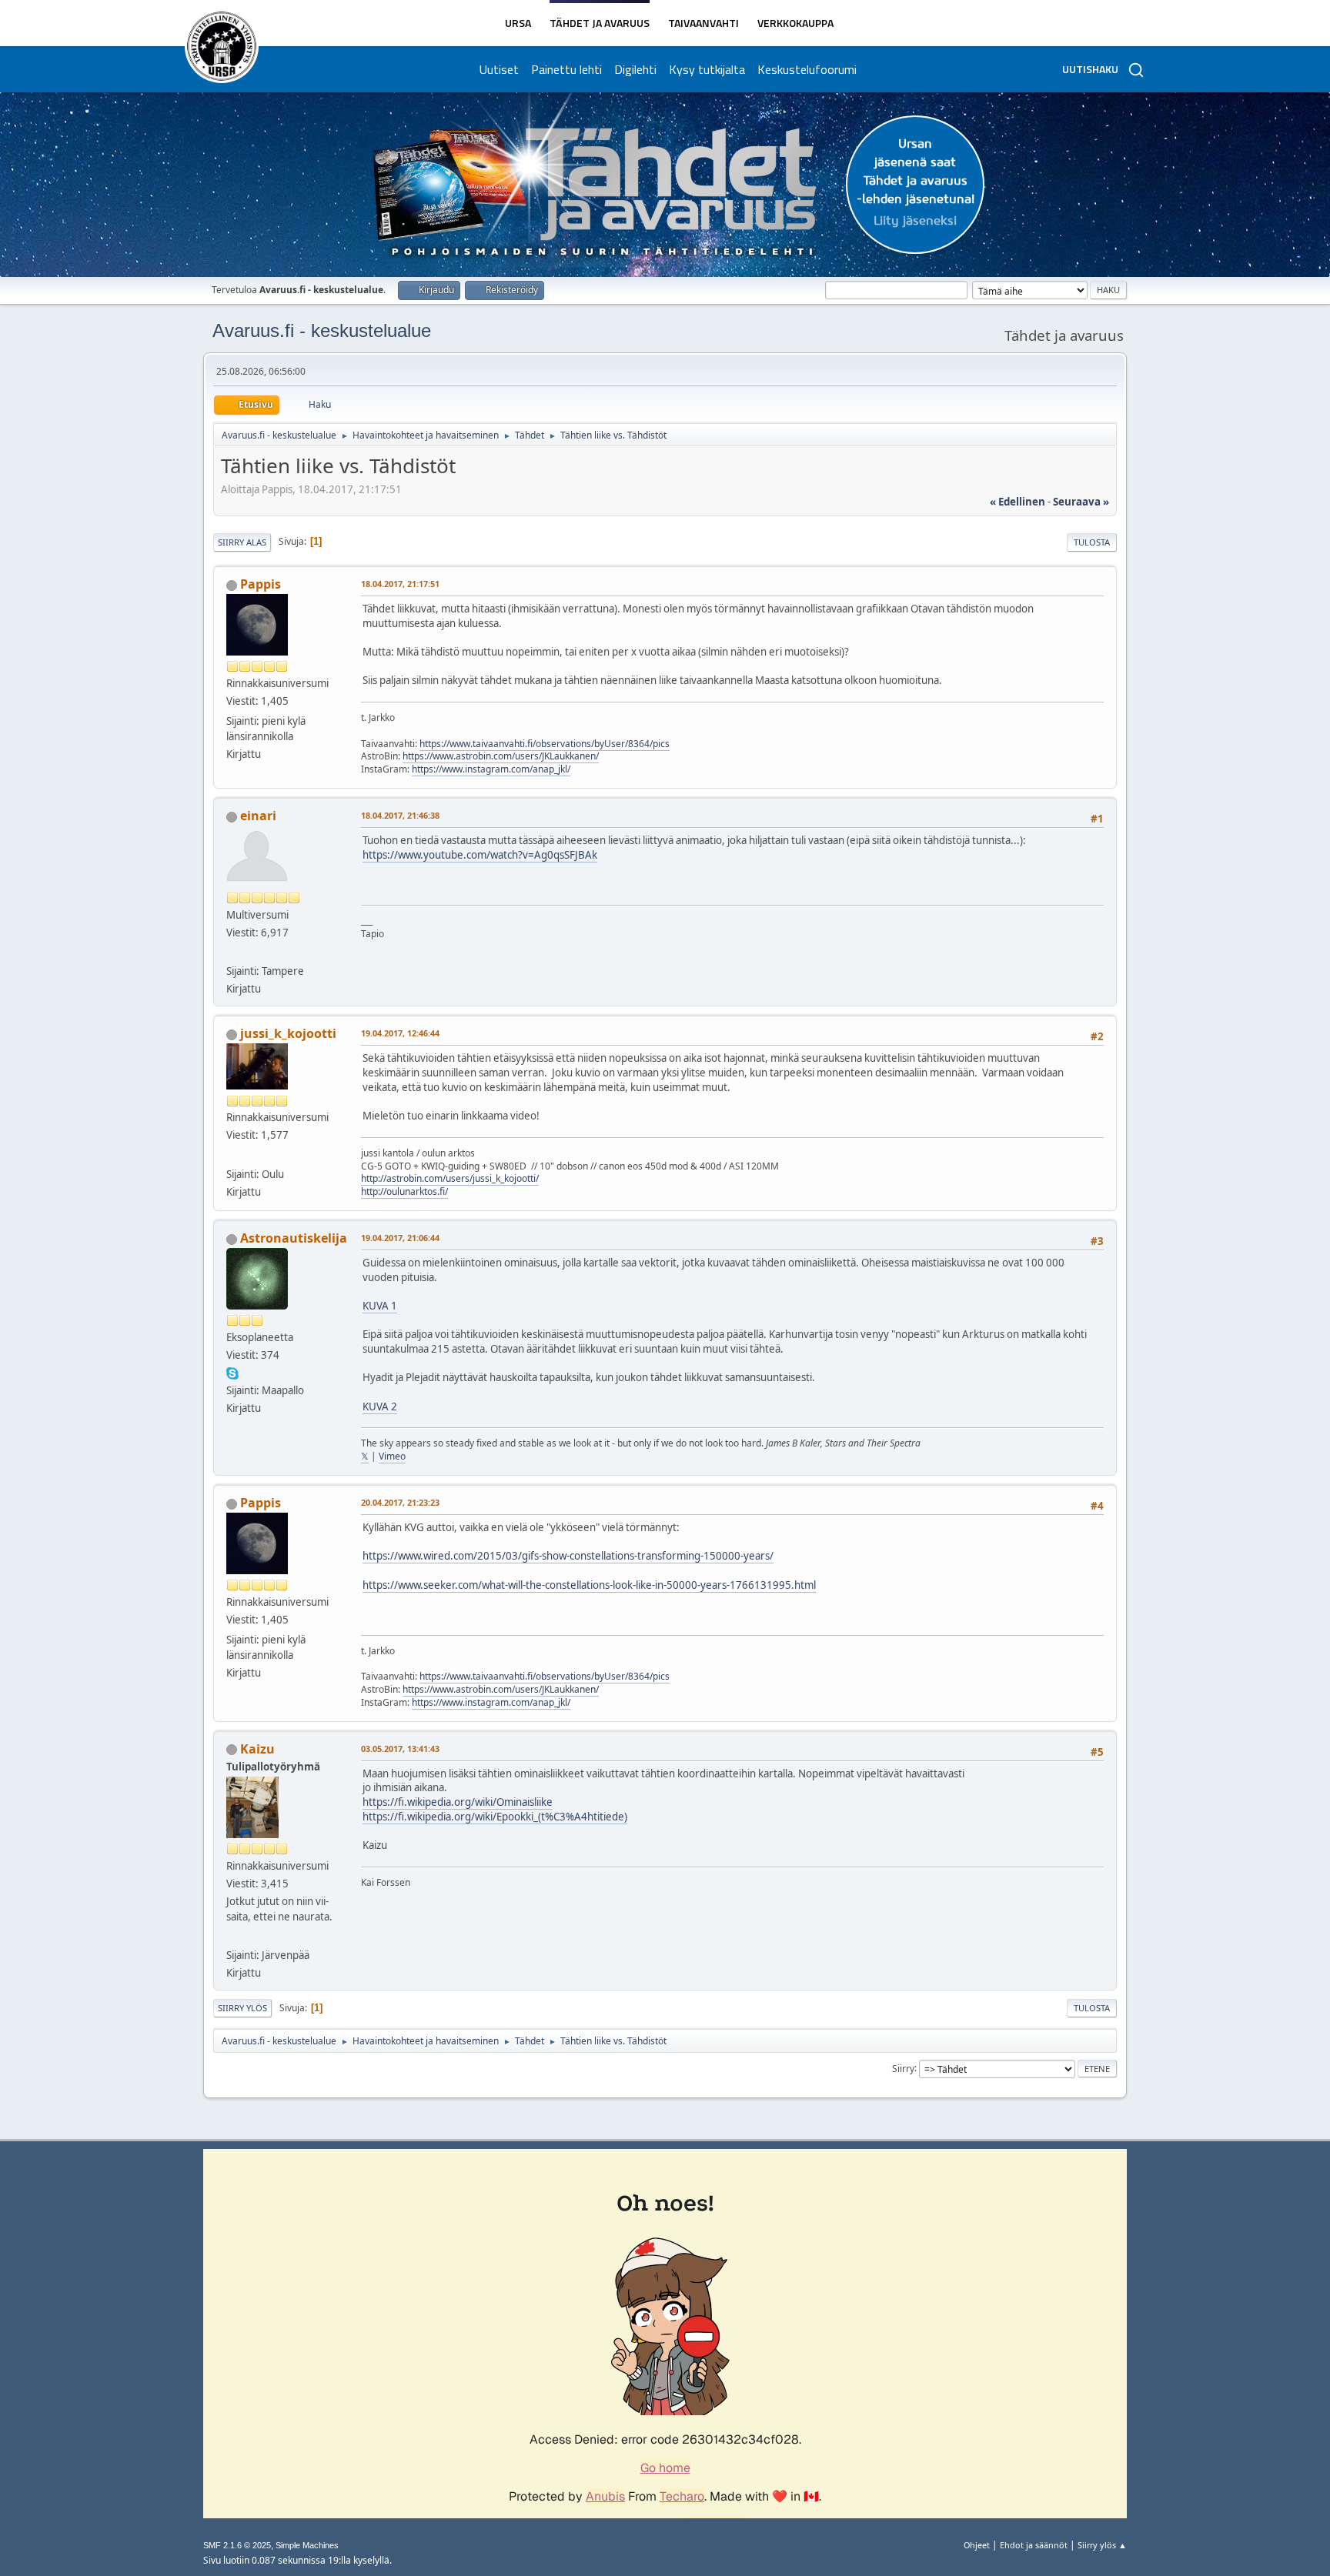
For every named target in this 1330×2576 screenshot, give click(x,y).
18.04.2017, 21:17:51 (400, 584)
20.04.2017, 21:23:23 (400, 1502)
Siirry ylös (242, 2008)
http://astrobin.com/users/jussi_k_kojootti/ (450, 1178)
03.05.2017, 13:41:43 (400, 1748)
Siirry (903, 2068)
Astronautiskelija (294, 1238)
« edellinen (1018, 502)
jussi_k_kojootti (288, 1033)
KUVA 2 (380, 1406)
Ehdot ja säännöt (1034, 2545)
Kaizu (257, 1749)
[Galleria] (232, 1155)
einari (258, 816)
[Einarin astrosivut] (232, 953)
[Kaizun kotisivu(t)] (232, 1937)
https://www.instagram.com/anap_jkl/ (491, 769)
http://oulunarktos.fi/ (404, 1191)
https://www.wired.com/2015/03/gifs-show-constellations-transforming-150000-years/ (568, 1556)
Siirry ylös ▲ (1102, 2545)
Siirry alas (242, 542)
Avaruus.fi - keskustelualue (322, 330)
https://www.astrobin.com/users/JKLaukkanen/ (501, 756)
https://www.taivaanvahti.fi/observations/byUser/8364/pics (545, 744)
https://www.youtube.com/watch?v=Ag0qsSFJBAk (480, 855)
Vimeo (392, 1456)
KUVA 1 (380, 1306)
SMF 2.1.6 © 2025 (237, 2545)
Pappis (261, 584)
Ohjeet (977, 2545)
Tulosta (1092, 542)
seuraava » (1081, 502)
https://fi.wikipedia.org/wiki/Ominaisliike (458, 1802)
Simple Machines (307, 2545)
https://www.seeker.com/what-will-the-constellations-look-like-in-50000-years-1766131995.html (589, 1585)
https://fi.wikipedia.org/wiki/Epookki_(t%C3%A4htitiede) (495, 1817)
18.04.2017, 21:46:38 (400, 815)
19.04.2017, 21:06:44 (400, 1238)
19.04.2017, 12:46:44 (400, 1033)
